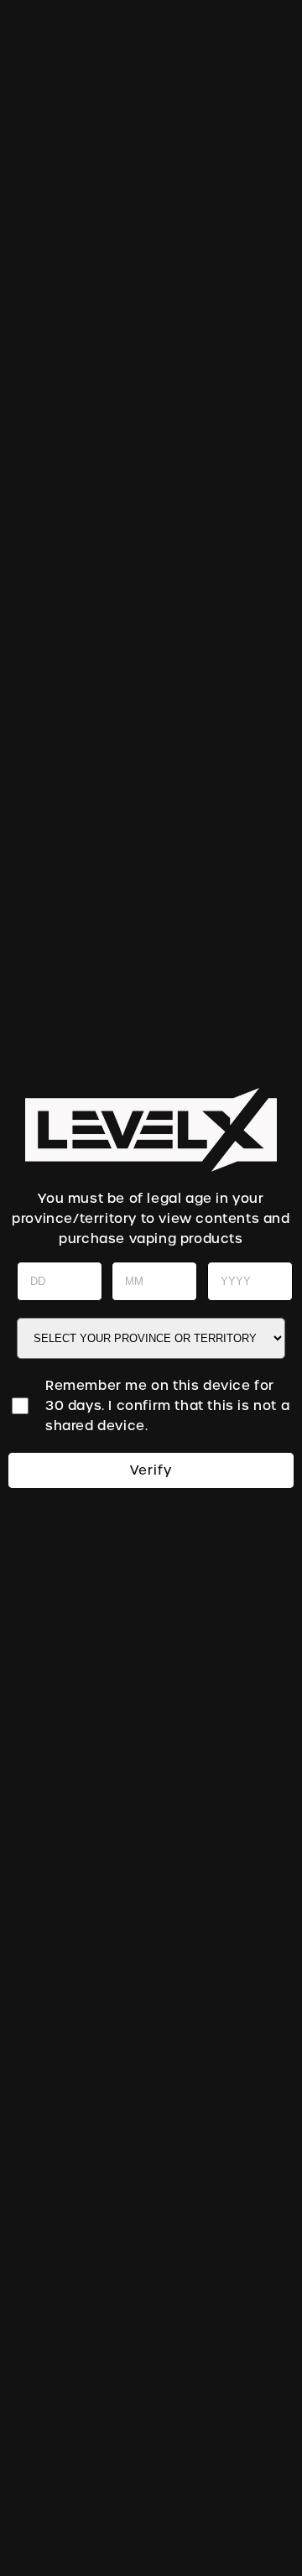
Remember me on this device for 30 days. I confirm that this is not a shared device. (167, 1406)
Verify (151, 1470)
